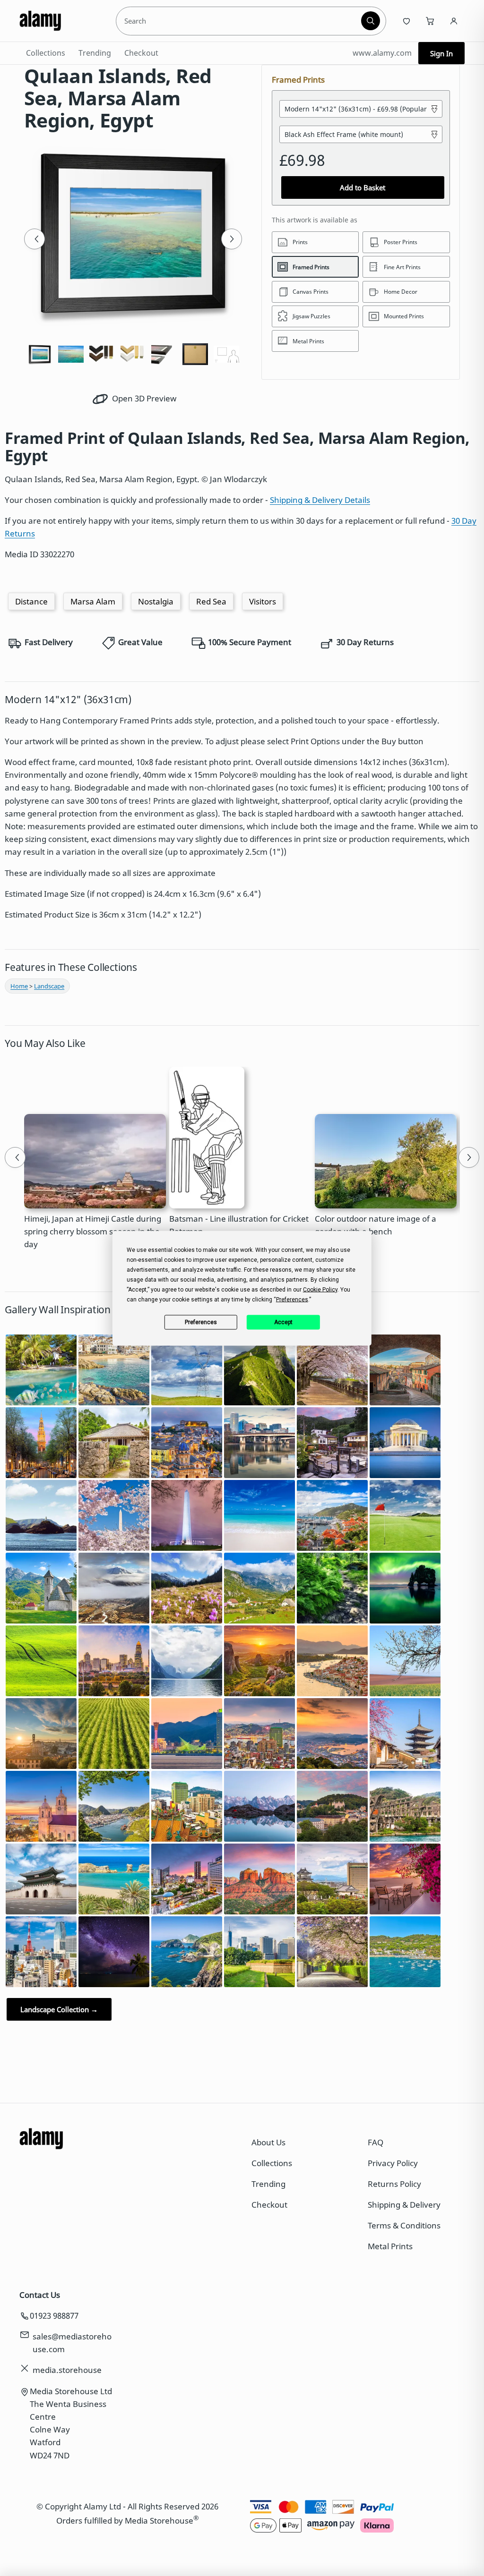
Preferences (201, 1322)
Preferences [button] (292, 1299)
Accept (283, 1322)
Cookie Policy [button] (320, 1289)
